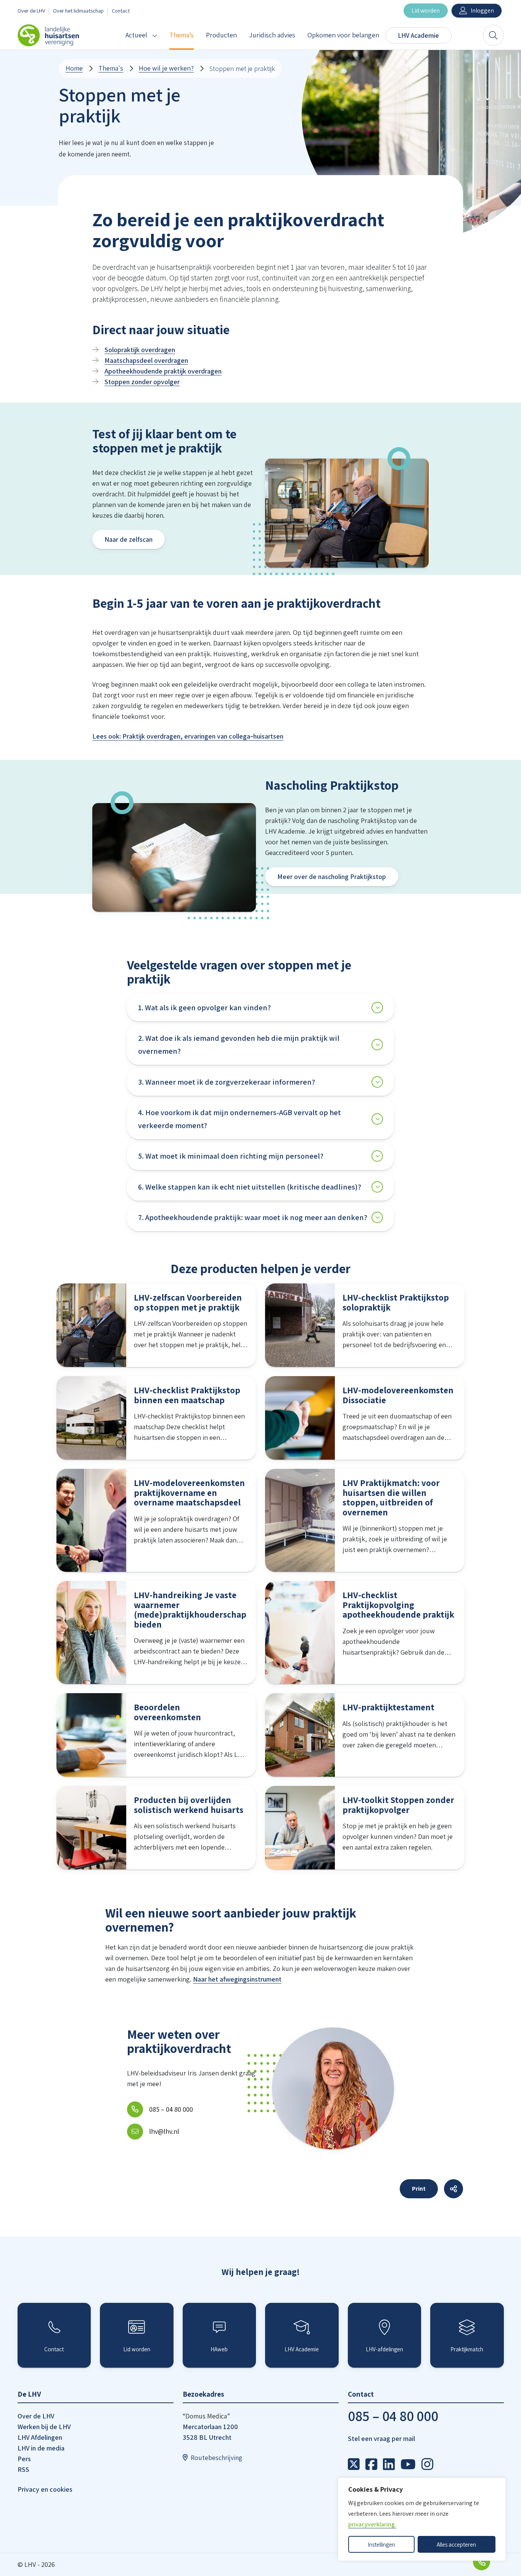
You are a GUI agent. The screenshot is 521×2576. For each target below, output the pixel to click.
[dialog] (422, 2519)
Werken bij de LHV (44, 2427)
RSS (23, 2469)
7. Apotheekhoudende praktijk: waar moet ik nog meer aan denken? (253, 1217)
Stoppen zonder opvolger (142, 382)
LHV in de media (41, 2448)
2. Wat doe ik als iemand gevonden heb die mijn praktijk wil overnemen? (239, 1045)
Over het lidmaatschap (78, 10)
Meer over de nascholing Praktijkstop (332, 877)
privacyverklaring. (372, 2524)
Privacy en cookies (45, 2489)
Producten (221, 35)
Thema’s (182, 35)
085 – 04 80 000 (393, 2416)
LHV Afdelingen (40, 2437)
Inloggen (482, 10)
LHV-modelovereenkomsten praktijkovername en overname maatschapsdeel (189, 1492)
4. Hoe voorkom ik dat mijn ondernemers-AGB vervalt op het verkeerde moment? (240, 1119)
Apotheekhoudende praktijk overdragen (163, 371)
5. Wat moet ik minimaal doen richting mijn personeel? (231, 1156)
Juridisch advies (272, 35)
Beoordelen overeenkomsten (167, 1712)
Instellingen (381, 2544)
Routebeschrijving (216, 2458)
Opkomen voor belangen (343, 35)
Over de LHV (31, 10)
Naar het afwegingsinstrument (237, 1979)
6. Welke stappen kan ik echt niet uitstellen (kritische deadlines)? (250, 1187)
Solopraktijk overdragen (140, 350)
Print (419, 2189)
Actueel (136, 35)
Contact (121, 10)
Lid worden (426, 10)
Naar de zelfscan (129, 539)
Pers (24, 2459)
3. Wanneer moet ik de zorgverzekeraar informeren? (227, 1082)
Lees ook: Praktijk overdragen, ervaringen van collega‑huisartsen (188, 736)
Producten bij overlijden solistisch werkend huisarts (189, 1805)
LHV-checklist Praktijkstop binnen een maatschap (187, 1395)
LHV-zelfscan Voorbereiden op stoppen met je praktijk (188, 1302)
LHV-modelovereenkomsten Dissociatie (398, 1395)
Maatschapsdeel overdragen (146, 360)
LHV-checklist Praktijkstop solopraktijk (396, 1302)
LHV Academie (418, 35)
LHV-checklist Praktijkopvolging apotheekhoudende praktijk (398, 1605)
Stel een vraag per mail (381, 2438)
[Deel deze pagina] (453, 2189)
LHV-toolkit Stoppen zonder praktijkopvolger (398, 1805)
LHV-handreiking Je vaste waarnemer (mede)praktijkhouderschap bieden (190, 1610)
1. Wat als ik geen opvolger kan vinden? (204, 1008)
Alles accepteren (456, 2544)
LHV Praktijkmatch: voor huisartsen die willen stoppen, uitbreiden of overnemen (391, 1497)
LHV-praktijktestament (388, 1707)
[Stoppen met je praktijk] (355, 2464)
